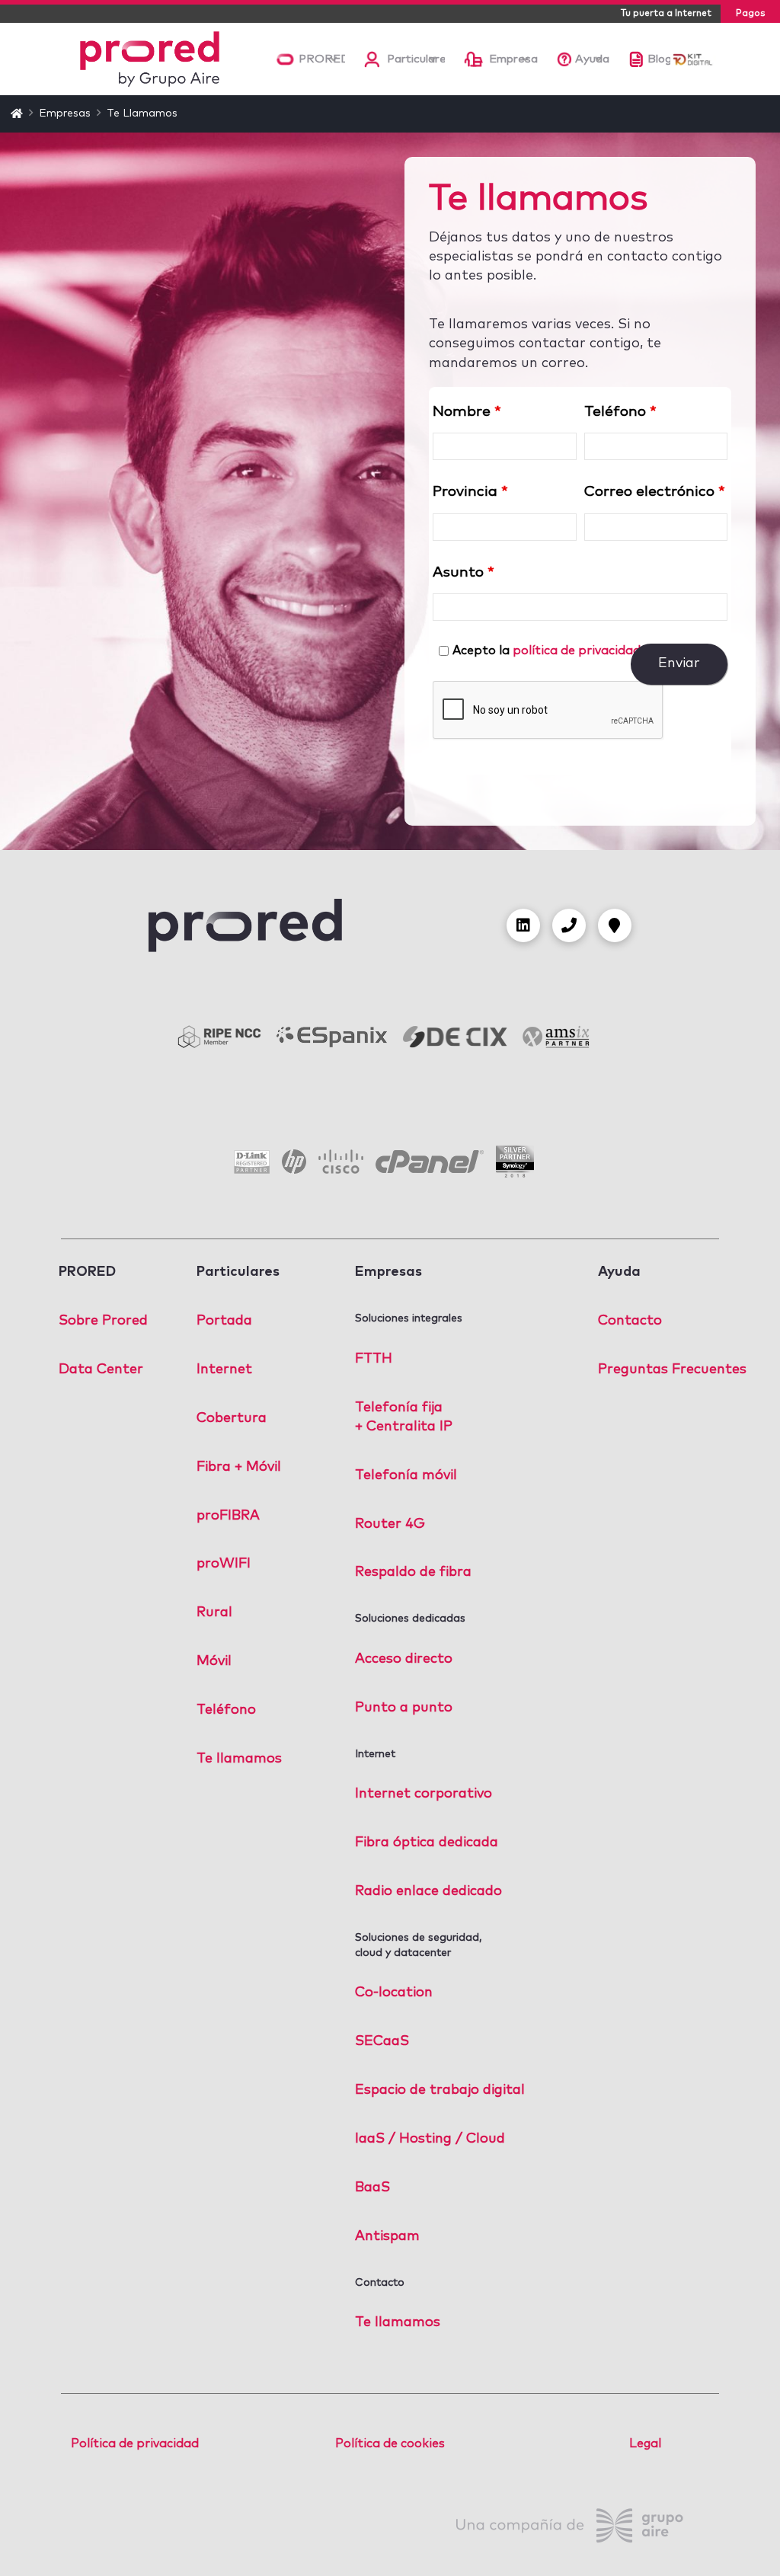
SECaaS (382, 2041)
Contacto (630, 1321)
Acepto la (551, 650)
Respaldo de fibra (413, 1572)
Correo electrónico (655, 492)
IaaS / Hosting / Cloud (430, 2139)
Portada (224, 1321)
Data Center (101, 1369)
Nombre (467, 412)
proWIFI (224, 1564)
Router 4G (390, 1524)
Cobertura (232, 1418)
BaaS (372, 2188)
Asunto (464, 572)
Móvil (214, 1661)
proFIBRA (228, 1516)
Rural (214, 1612)
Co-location (394, 1993)
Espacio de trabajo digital (440, 2090)
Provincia (470, 492)
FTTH (374, 1359)
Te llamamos (239, 1759)
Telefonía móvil (406, 1475)
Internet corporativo (424, 1794)
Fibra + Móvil (239, 1467)
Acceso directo (404, 1659)
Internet (224, 1369)
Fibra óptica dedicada (427, 1843)
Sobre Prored (103, 1321)
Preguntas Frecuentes (672, 1369)
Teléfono (620, 412)
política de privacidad (577, 650)
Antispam (387, 2236)
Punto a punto (404, 1708)
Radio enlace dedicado (428, 1891)
